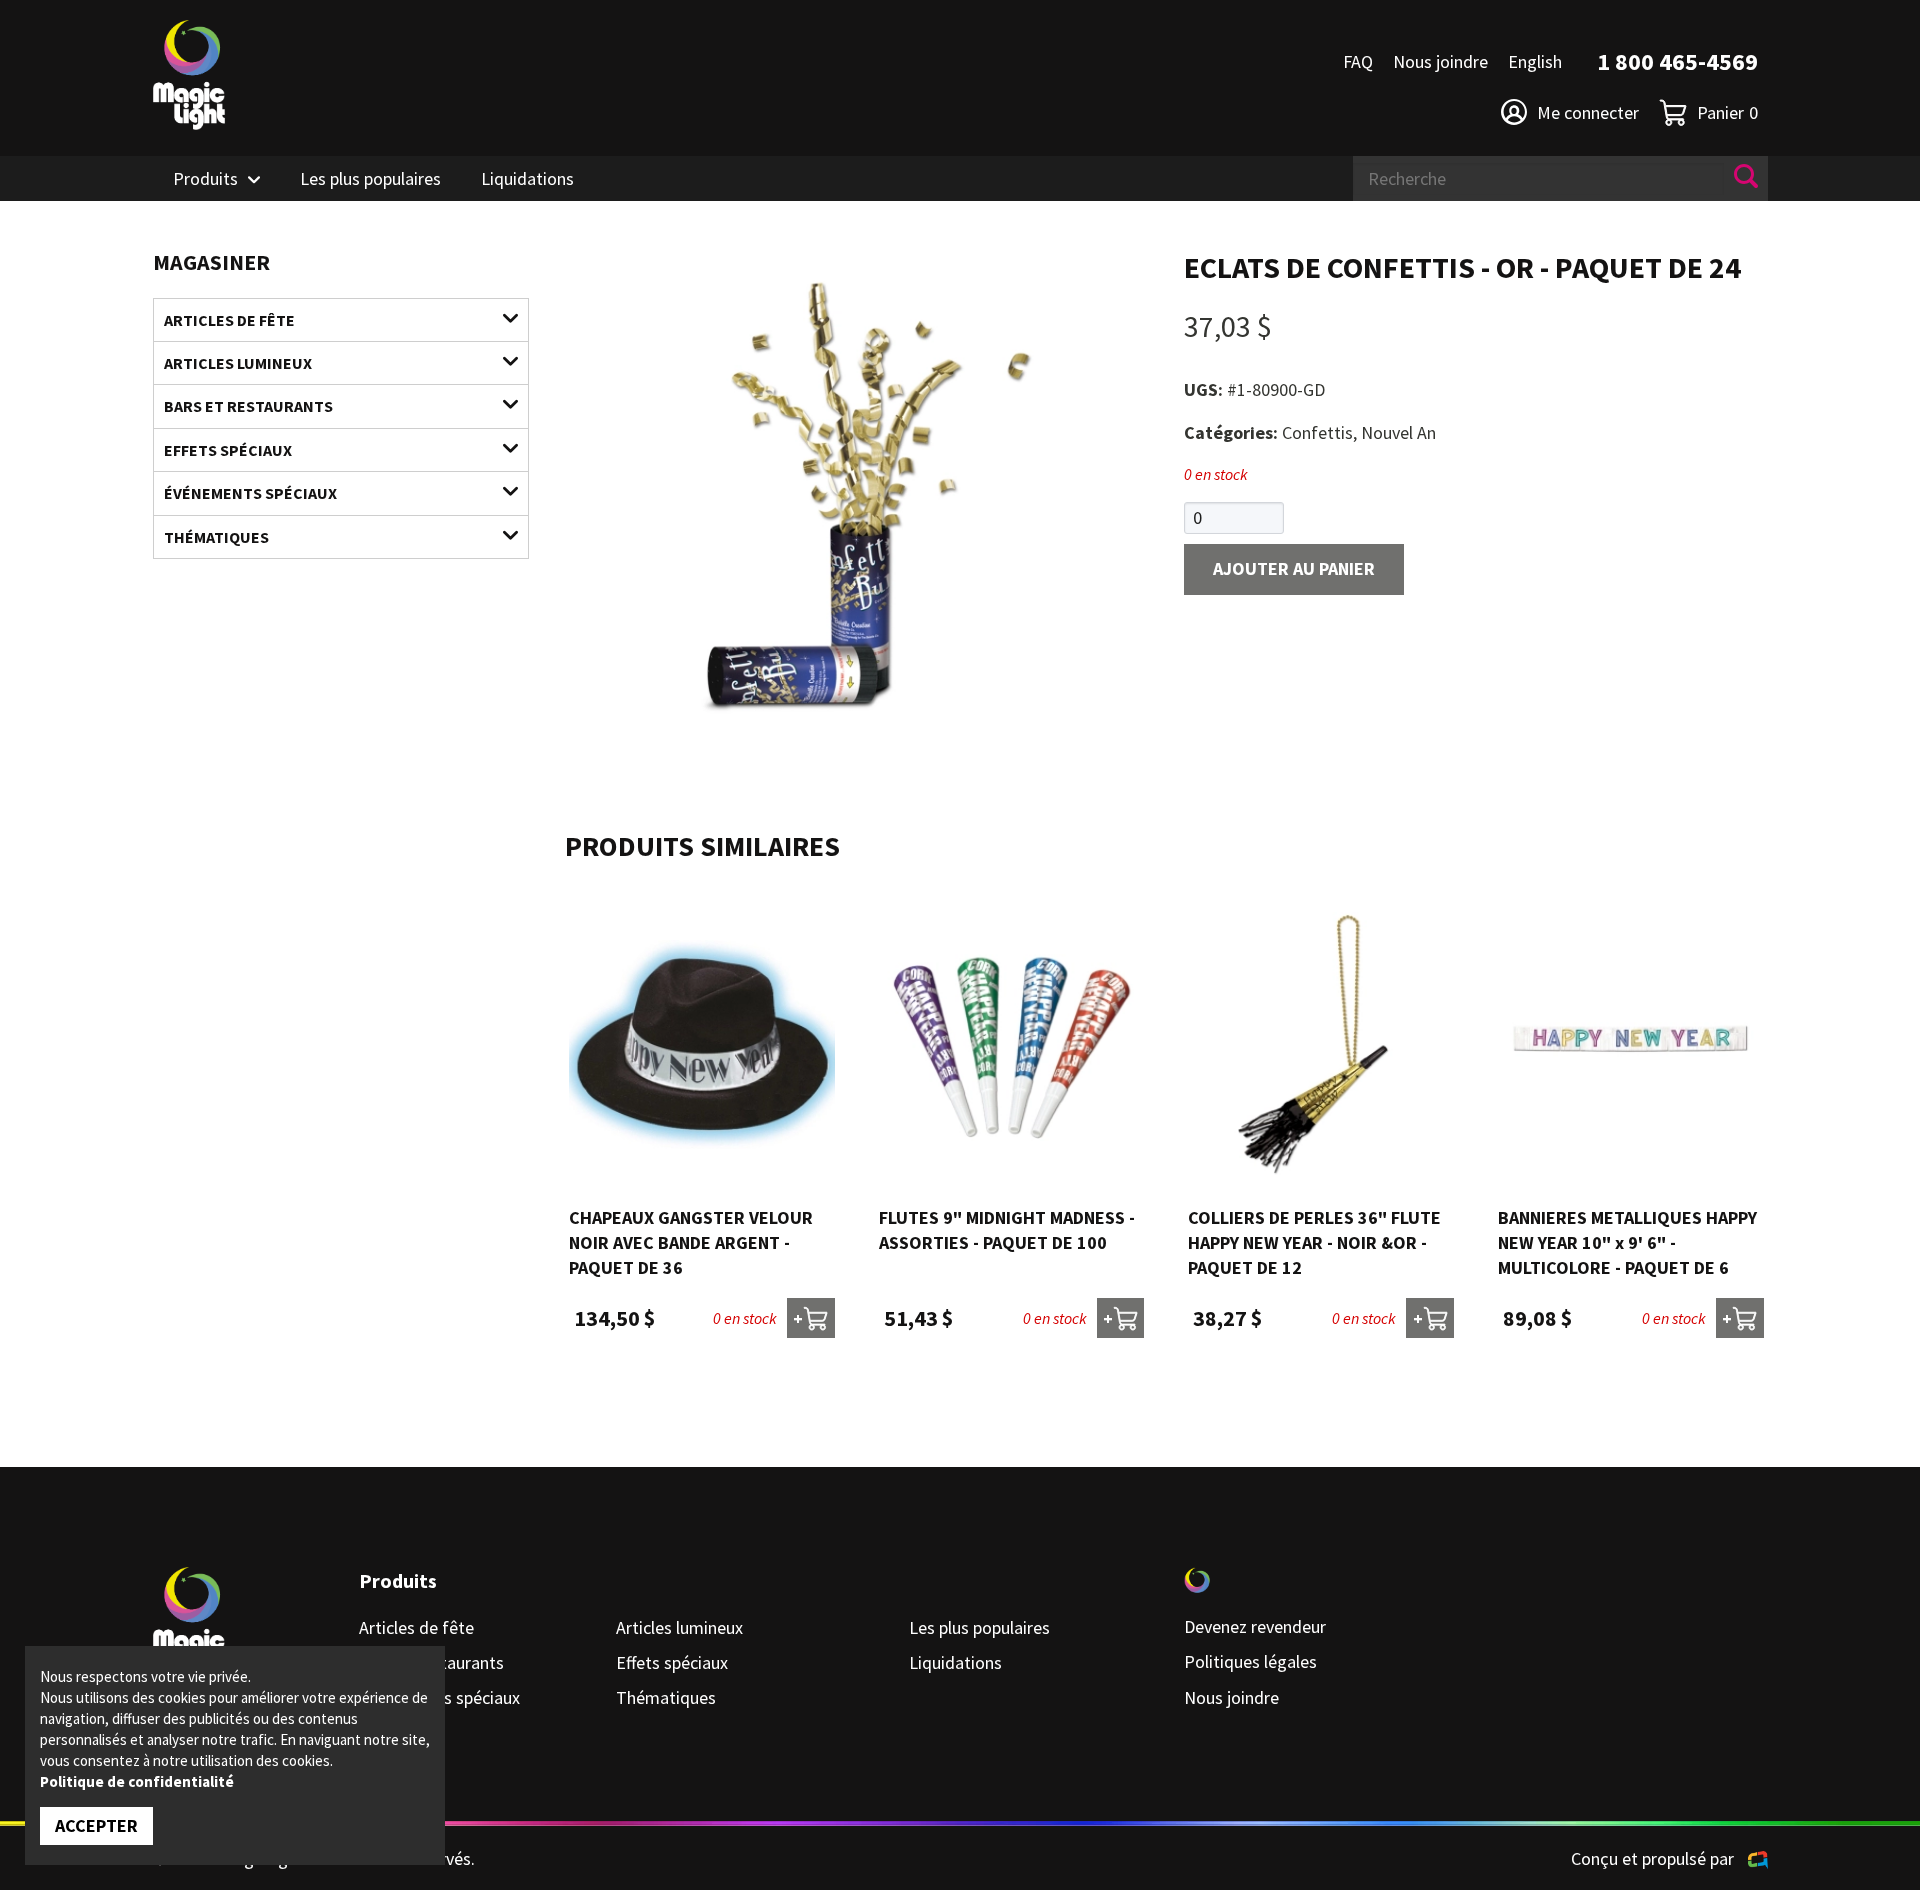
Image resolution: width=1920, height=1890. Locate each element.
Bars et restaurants (248, 406)
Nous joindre (1440, 61)
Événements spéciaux (250, 493)
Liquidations (527, 178)
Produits (205, 178)
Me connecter (1588, 112)
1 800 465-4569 (1677, 61)
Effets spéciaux (228, 450)
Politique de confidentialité (137, 1781)
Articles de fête (229, 320)
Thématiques (216, 537)
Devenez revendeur (1255, 1626)
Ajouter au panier (1294, 568)
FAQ (1358, 61)
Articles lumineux (238, 363)
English (1535, 61)
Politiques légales (1250, 1661)
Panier (1727, 112)
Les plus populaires (370, 178)
